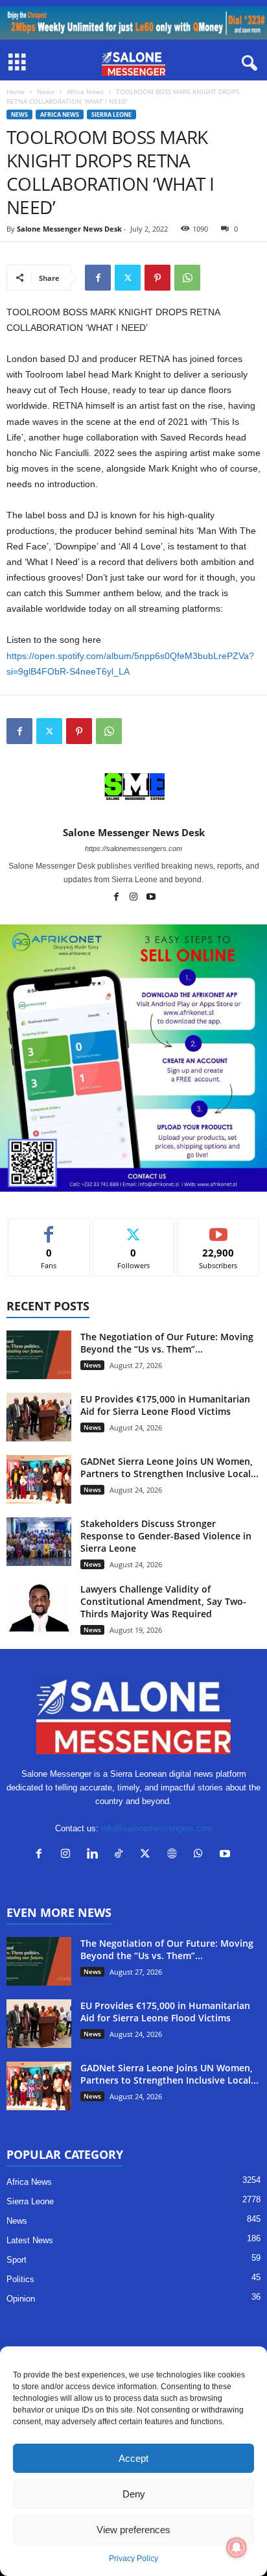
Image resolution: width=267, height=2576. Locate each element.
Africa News (85, 91)
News (46, 91)
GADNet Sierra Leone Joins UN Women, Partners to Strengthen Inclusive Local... (169, 1467)
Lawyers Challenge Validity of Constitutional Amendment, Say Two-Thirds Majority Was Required (163, 1601)
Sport (17, 2260)
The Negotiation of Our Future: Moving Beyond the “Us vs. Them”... (167, 1343)
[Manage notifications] (237, 2547)
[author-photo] (133, 789)
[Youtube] (151, 898)
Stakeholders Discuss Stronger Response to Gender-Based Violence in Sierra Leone (166, 1536)
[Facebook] (98, 278)
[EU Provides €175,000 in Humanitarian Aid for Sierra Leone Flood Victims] (39, 1417)
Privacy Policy (133, 2558)
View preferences (133, 2530)
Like (49, 1228)
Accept (133, 2458)
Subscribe (218, 1228)
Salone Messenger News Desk (69, 229)
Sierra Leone (111, 114)
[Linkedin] (95, 1855)
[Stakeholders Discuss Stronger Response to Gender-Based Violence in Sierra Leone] (39, 1542)
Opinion (21, 2299)
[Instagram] (134, 898)
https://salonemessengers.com (133, 849)
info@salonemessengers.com (157, 1828)
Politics (20, 2279)
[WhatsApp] (187, 278)
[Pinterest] (157, 278)
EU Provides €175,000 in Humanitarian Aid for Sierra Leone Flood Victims (165, 1405)
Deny (134, 2494)
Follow (134, 1228)
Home (16, 91)
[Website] (175, 1855)
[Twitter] (128, 278)
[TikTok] (122, 1855)
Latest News (30, 2240)
